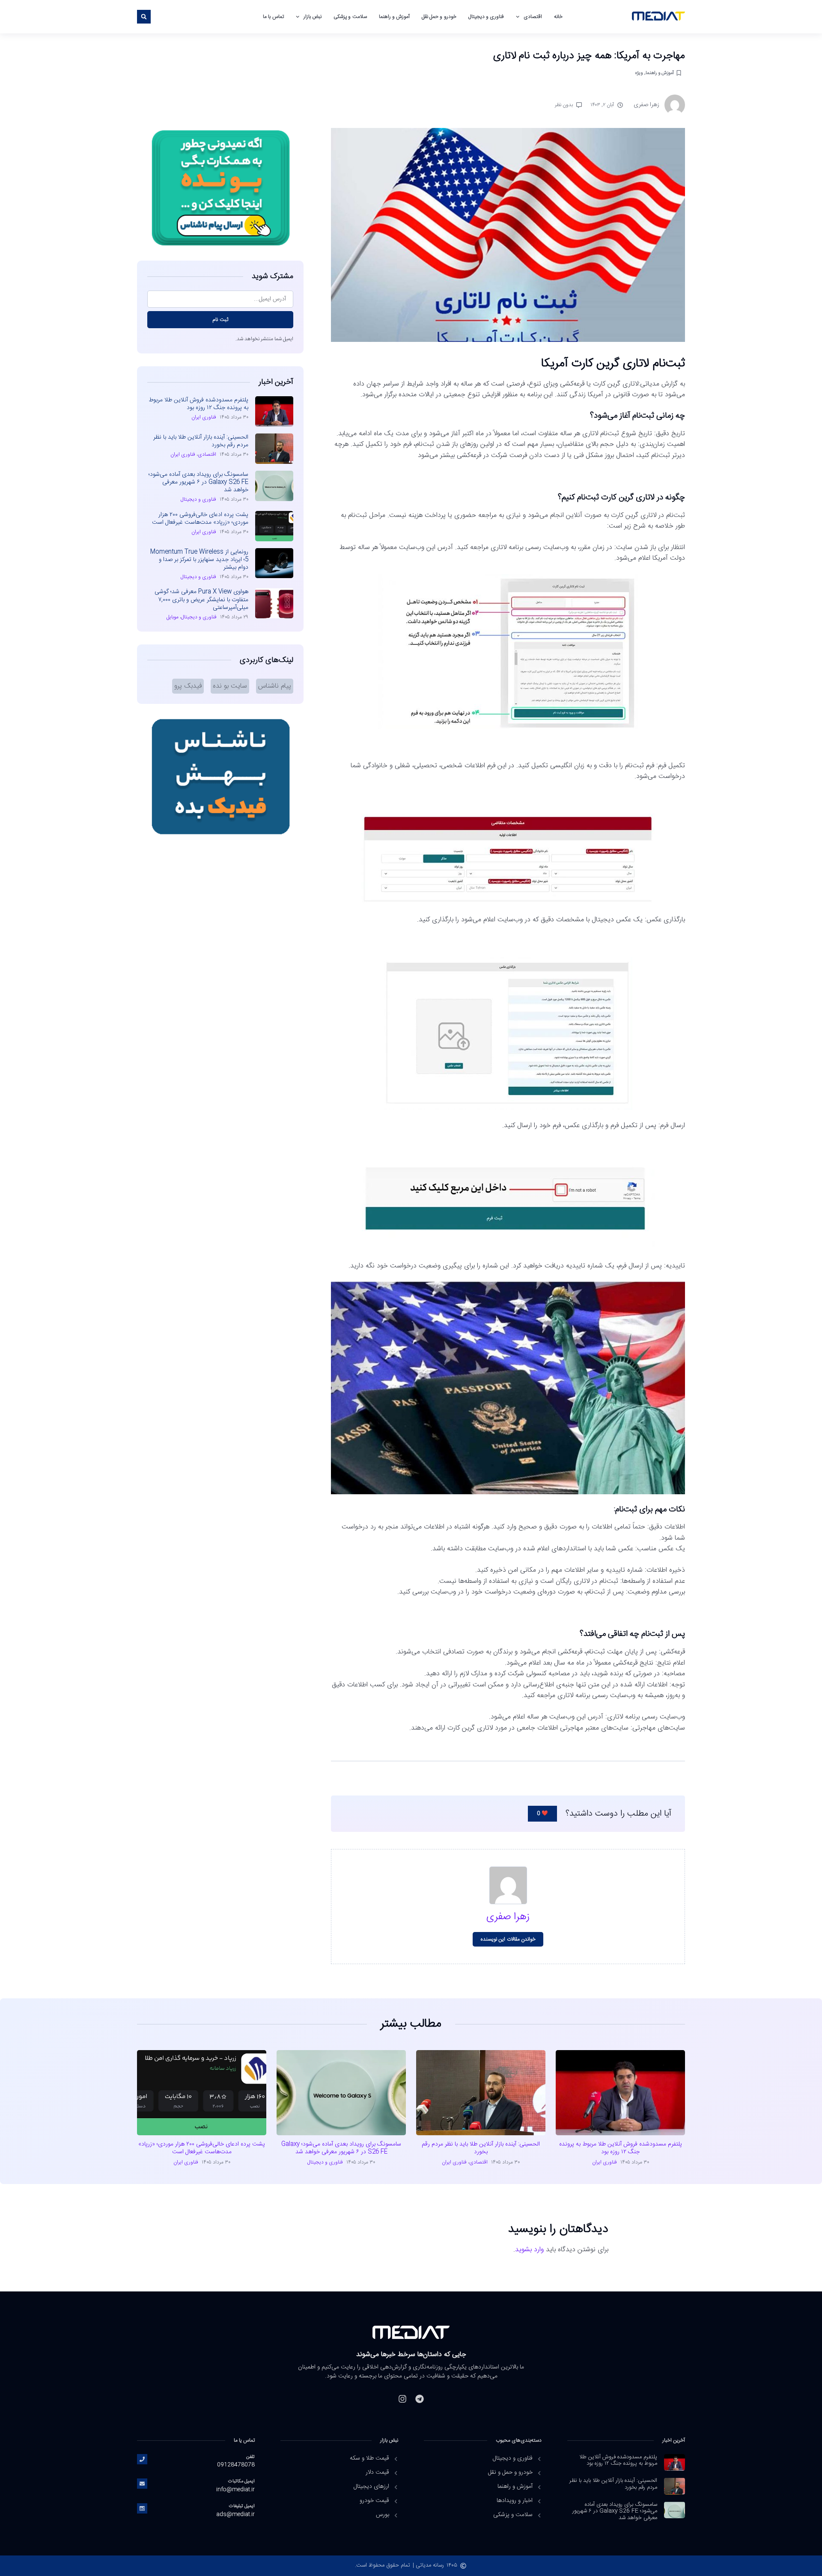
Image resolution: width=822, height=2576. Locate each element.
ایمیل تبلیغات (242, 2506)
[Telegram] (420, 2399)
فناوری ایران (204, 417)
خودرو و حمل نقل (439, 17)
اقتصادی (533, 17)
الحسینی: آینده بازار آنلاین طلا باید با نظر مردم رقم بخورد (201, 441)
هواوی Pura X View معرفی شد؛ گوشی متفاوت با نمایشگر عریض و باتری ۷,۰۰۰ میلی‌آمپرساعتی (201, 599)
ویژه (639, 73)
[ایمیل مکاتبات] (142, 2484)
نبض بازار (313, 17)
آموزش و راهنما (394, 17)
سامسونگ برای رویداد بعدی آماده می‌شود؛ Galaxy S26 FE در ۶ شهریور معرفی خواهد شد (198, 482)
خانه (558, 17)
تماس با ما (273, 17)
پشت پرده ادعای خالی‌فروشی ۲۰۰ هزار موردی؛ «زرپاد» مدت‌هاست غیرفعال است (200, 519)
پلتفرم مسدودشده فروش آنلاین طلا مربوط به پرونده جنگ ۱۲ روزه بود (198, 404)
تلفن (250, 2457)
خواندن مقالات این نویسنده (508, 1939)
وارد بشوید (529, 2250)
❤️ (542, 1813)
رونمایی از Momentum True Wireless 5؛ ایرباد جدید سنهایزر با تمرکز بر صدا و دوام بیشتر (199, 560)
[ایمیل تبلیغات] (142, 2508)
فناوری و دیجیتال (486, 17)
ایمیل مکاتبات (241, 2481)
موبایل (173, 617)
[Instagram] (402, 2399)
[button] (144, 17)
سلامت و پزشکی (350, 17)
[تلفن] (142, 2459)
